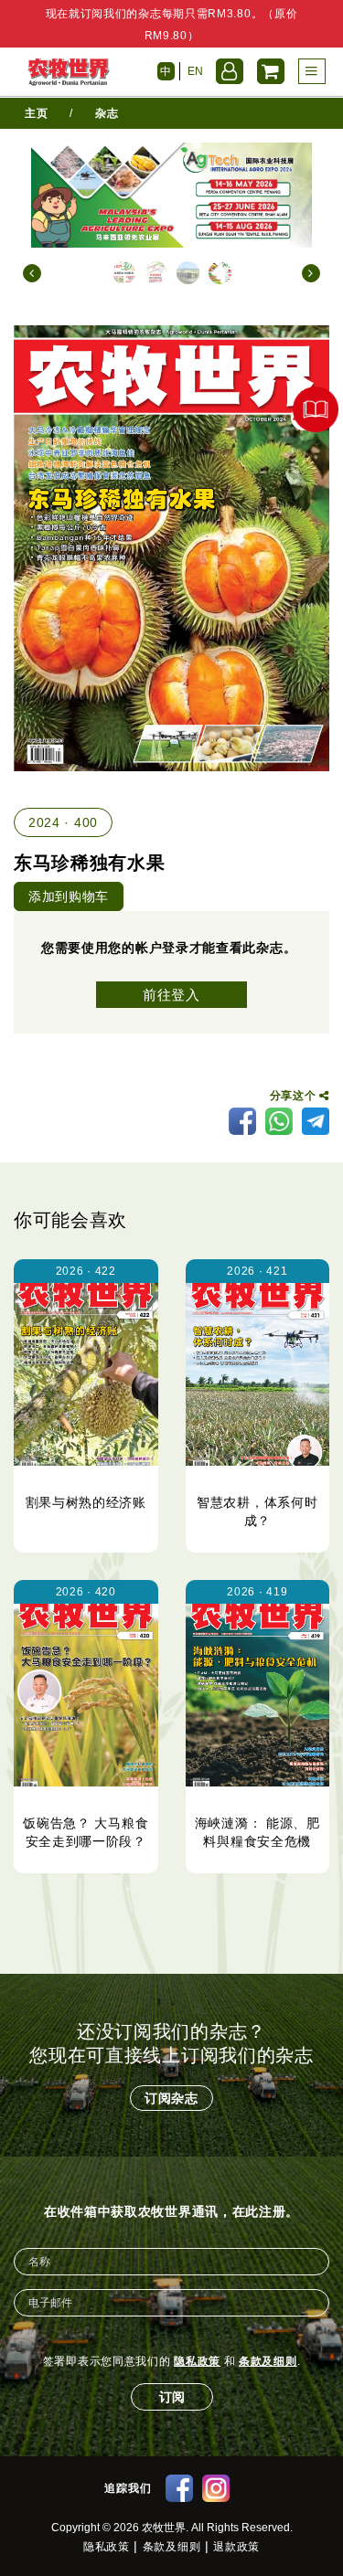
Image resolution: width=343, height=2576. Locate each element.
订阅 (172, 2397)
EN (196, 71)
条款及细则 (268, 2361)
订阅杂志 (171, 2098)
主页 (36, 113)
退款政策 (236, 2547)
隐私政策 (197, 2361)
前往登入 (171, 995)
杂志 (107, 113)
